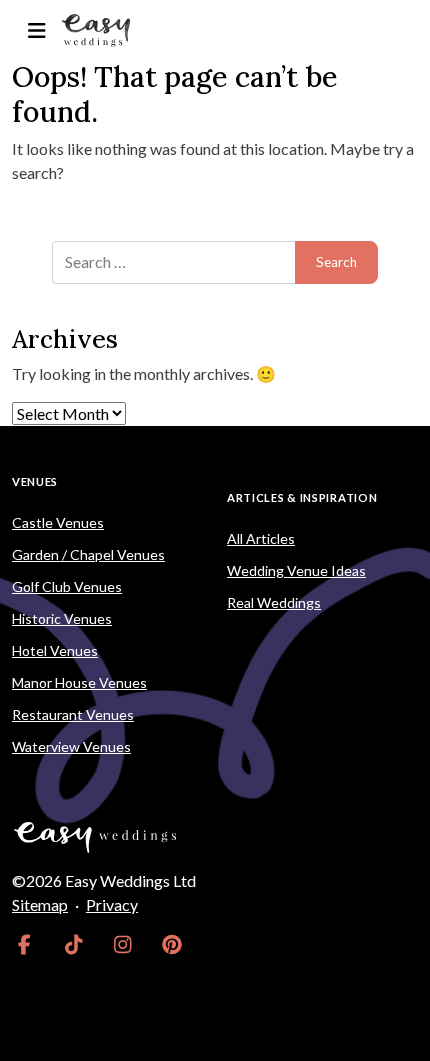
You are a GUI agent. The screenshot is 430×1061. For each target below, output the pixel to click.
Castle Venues (58, 522)
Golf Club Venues (67, 586)
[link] (24, 945)
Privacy (112, 904)
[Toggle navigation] (36, 30)
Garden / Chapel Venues (88, 554)
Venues (35, 481)
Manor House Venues (79, 682)
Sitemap (40, 904)
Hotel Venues (55, 650)
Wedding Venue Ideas (296, 570)
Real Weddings (274, 602)
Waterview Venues (71, 746)
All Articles (261, 538)
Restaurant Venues (73, 714)
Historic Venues (62, 618)
